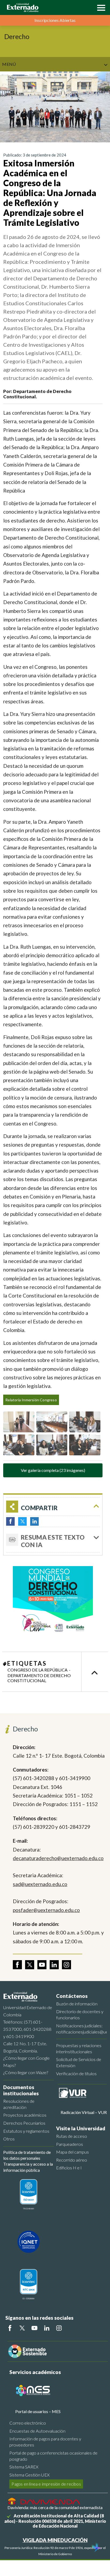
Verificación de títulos (76, 2073)
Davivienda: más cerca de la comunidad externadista (55, 2507)
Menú (9, 64)
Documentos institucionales (21, 2090)
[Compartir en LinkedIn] (34, 1521)
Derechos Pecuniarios (24, 2123)
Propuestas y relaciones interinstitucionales (79, 2048)
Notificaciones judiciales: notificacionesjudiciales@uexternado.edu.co (81, 2029)
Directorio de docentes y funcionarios (80, 2014)
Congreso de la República (38, 1670)
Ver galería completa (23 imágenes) (53, 1470)
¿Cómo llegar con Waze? (26, 2072)
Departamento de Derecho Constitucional (39, 1678)
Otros (9, 2139)
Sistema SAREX (24, 2467)
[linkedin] (54, 1965)
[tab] (53, 1540)
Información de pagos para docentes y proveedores (45, 2442)
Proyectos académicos (25, 2115)
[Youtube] (34, 2328)
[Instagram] (59, 2328)
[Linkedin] (47, 2328)
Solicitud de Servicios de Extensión (79, 2062)
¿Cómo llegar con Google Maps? (26, 2062)
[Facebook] (10, 2328)
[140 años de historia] (96, 2548)
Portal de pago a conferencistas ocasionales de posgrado (53, 2456)
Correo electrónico (28, 2423)
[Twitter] (22, 2328)
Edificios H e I (69, 2168)
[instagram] (66, 1965)
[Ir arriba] (95, 1672)
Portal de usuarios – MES (38, 2411)
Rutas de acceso (72, 2136)
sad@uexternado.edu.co (40, 1884)
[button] (100, 7)
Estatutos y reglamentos (26, 2131)
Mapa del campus (72, 2152)
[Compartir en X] (22, 1521)
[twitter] (30, 1965)
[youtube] (42, 1965)
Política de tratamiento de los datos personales (27, 2155)
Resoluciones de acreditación (19, 2104)
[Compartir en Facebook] (10, 1521)
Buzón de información (77, 2004)
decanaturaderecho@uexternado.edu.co (58, 1858)
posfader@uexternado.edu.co (46, 1910)
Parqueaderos (70, 2144)
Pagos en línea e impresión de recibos (46, 2484)
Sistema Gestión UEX (30, 2475)
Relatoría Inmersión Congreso (31, 1400)
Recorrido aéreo (72, 2160)
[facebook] (17, 1965)
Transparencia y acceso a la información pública (28, 2167)
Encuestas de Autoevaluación (37, 2431)
